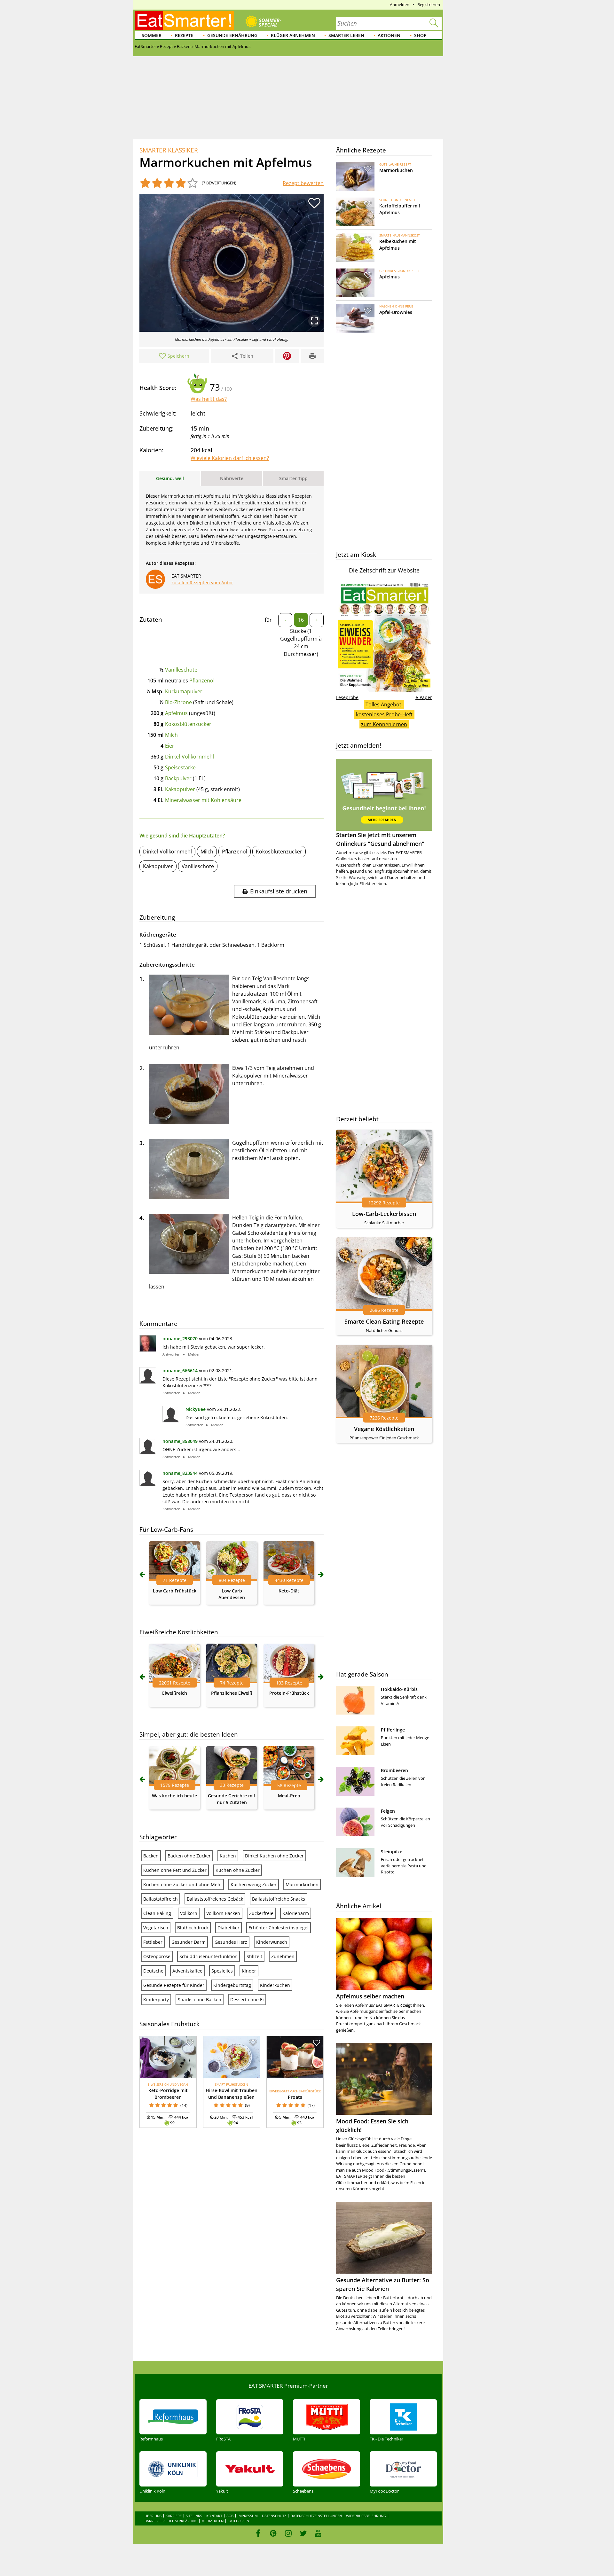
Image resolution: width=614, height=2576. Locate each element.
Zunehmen (283, 1956)
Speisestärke (180, 767)
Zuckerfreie (261, 1913)
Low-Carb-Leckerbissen (384, 1214)
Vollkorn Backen (223, 1913)
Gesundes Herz (231, 1942)
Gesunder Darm (189, 1942)
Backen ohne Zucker (189, 1856)
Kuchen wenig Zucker (254, 1884)
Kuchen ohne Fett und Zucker (175, 1870)
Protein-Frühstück (289, 1693)
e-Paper (424, 697)
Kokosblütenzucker (188, 724)
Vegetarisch (156, 1928)
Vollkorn (189, 1913)
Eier (170, 746)
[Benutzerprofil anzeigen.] (148, 1350)
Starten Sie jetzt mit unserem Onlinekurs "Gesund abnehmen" (380, 839)
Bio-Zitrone (178, 702)
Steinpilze (392, 1852)
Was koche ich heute (174, 1796)
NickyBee (196, 1409)
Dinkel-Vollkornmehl (189, 757)
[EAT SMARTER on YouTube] (318, 2533)
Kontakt (214, 2516)
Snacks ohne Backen (200, 2000)
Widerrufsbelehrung (366, 2516)
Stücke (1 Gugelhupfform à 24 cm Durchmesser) (301, 642)
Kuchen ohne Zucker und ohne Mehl (182, 1884)
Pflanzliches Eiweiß (232, 1693)
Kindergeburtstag (232, 1985)
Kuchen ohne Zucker (238, 1870)
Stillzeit (254, 1956)
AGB (230, 2516)
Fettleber (153, 1942)
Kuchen (228, 1856)
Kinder (249, 1971)
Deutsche (153, 1971)
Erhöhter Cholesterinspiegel (279, 1928)
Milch (171, 735)
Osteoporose (157, 1956)
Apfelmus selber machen (370, 1996)
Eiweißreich (175, 1693)
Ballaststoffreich (161, 1899)
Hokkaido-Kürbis (399, 1689)
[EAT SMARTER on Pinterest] (273, 2533)
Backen (151, 1856)
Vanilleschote (181, 670)
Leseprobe (347, 697)
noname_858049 (180, 1441)
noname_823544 (180, 1473)
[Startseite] (184, 20)
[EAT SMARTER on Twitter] (303, 2533)
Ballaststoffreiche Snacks (279, 1899)
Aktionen (389, 35)
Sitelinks (194, 2516)
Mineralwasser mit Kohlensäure (203, 800)
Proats (295, 2097)
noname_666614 (180, 1370)
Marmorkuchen (302, 1884)
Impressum (248, 2516)
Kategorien (238, 2521)
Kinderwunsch (272, 1942)
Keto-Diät (289, 1591)
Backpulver (178, 778)
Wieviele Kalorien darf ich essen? (230, 458)
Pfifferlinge (393, 1730)
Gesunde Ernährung (232, 35)
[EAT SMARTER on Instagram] (288, 2533)
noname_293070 (180, 1339)
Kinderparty (156, 2000)
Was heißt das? (209, 399)
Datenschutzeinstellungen (316, 2516)
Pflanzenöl (202, 681)
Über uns (153, 2516)
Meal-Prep (289, 1796)
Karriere (174, 2516)
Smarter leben (346, 35)
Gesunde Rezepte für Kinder (174, 1985)
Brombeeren (394, 1770)
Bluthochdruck (193, 1928)
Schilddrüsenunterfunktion (209, 1956)
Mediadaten (213, 2521)
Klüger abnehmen (293, 35)
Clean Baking (157, 1913)
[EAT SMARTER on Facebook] (258, 2533)
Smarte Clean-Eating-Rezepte (384, 1321)
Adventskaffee (187, 1971)
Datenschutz (274, 2516)
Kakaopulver (180, 789)
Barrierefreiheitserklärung (171, 2521)
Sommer (152, 35)
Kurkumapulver (184, 691)
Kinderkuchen (275, 1985)
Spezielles (222, 1971)
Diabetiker (228, 1928)
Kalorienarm (296, 1913)
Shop (420, 35)
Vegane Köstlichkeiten (384, 1429)
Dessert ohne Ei (247, 2000)
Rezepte (184, 35)
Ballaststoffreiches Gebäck (215, 1899)
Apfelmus (176, 713)
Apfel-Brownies (396, 312)
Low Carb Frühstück (175, 1591)
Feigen (388, 1811)
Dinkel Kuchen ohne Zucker (274, 1856)
